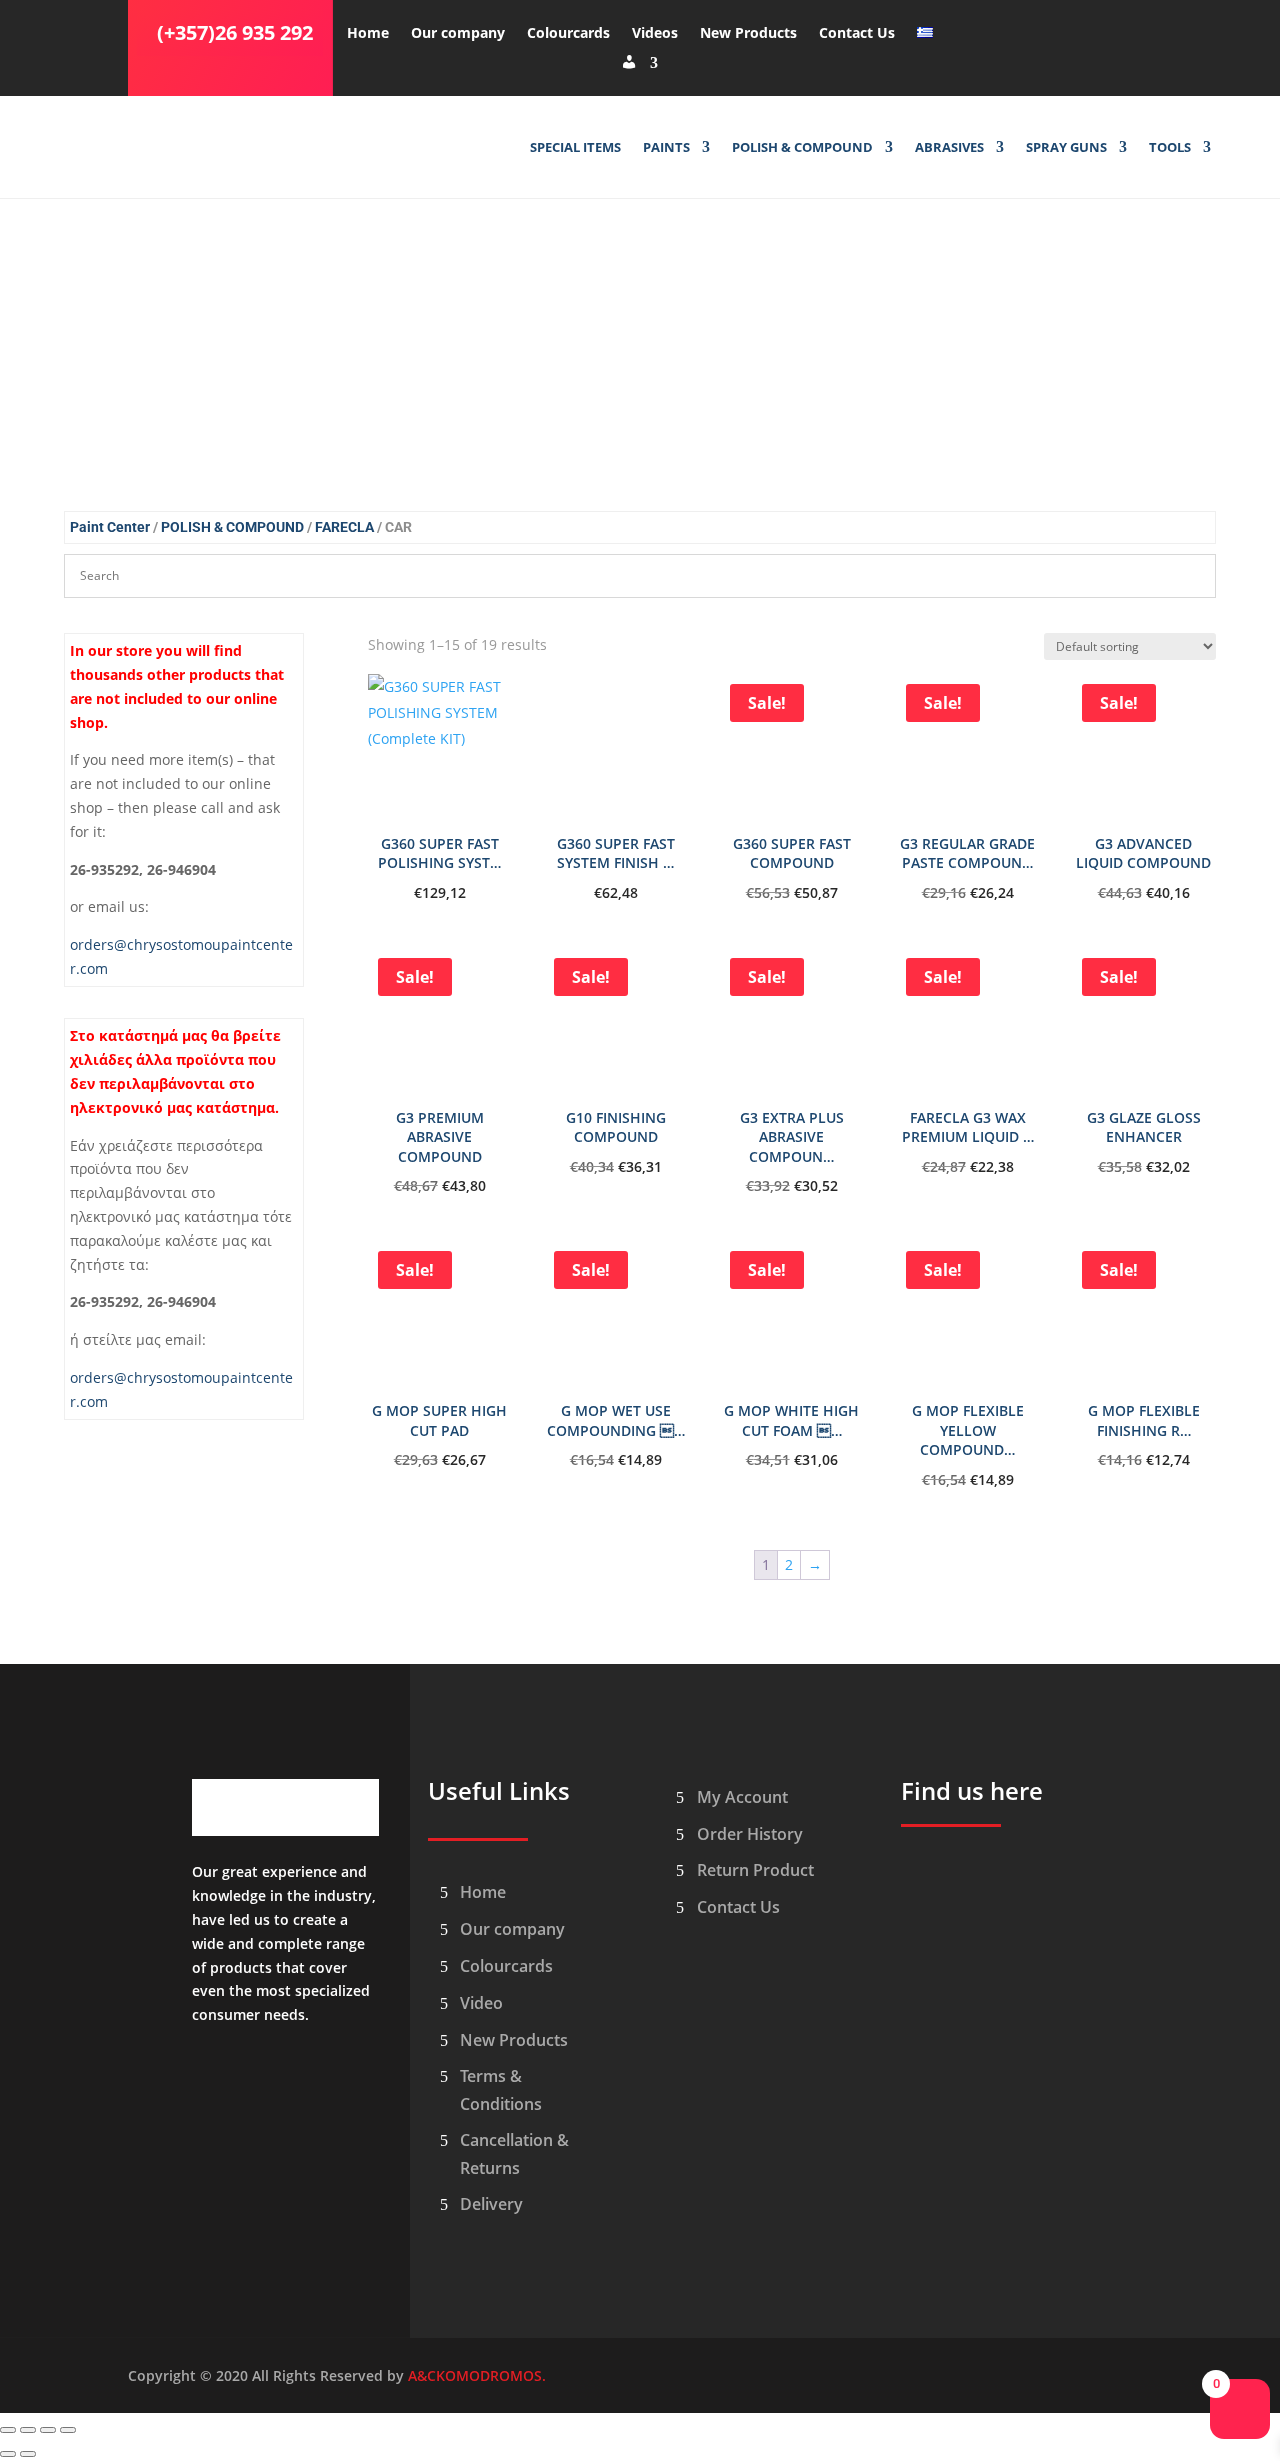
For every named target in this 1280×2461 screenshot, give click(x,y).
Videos (655, 34)
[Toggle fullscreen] (28, 2430)
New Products (748, 34)
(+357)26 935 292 (235, 32)
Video (481, 2003)
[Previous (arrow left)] (8, 2454)
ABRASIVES (949, 148)
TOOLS (1170, 148)
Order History (750, 1834)
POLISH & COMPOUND (802, 148)
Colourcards (568, 34)
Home (368, 34)
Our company (458, 34)
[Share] (48, 2430)
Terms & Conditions (501, 2089)
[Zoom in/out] (8, 2430)
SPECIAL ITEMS (575, 148)
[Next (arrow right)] (28, 2454)
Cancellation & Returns (514, 2153)
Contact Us (857, 34)
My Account (742, 1797)
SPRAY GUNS (1066, 148)
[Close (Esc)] (68, 2430)
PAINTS (666, 148)
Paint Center (110, 527)
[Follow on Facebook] (967, 29)
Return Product (755, 1870)
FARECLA (344, 527)
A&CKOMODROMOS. (477, 2375)
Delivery (491, 2204)
